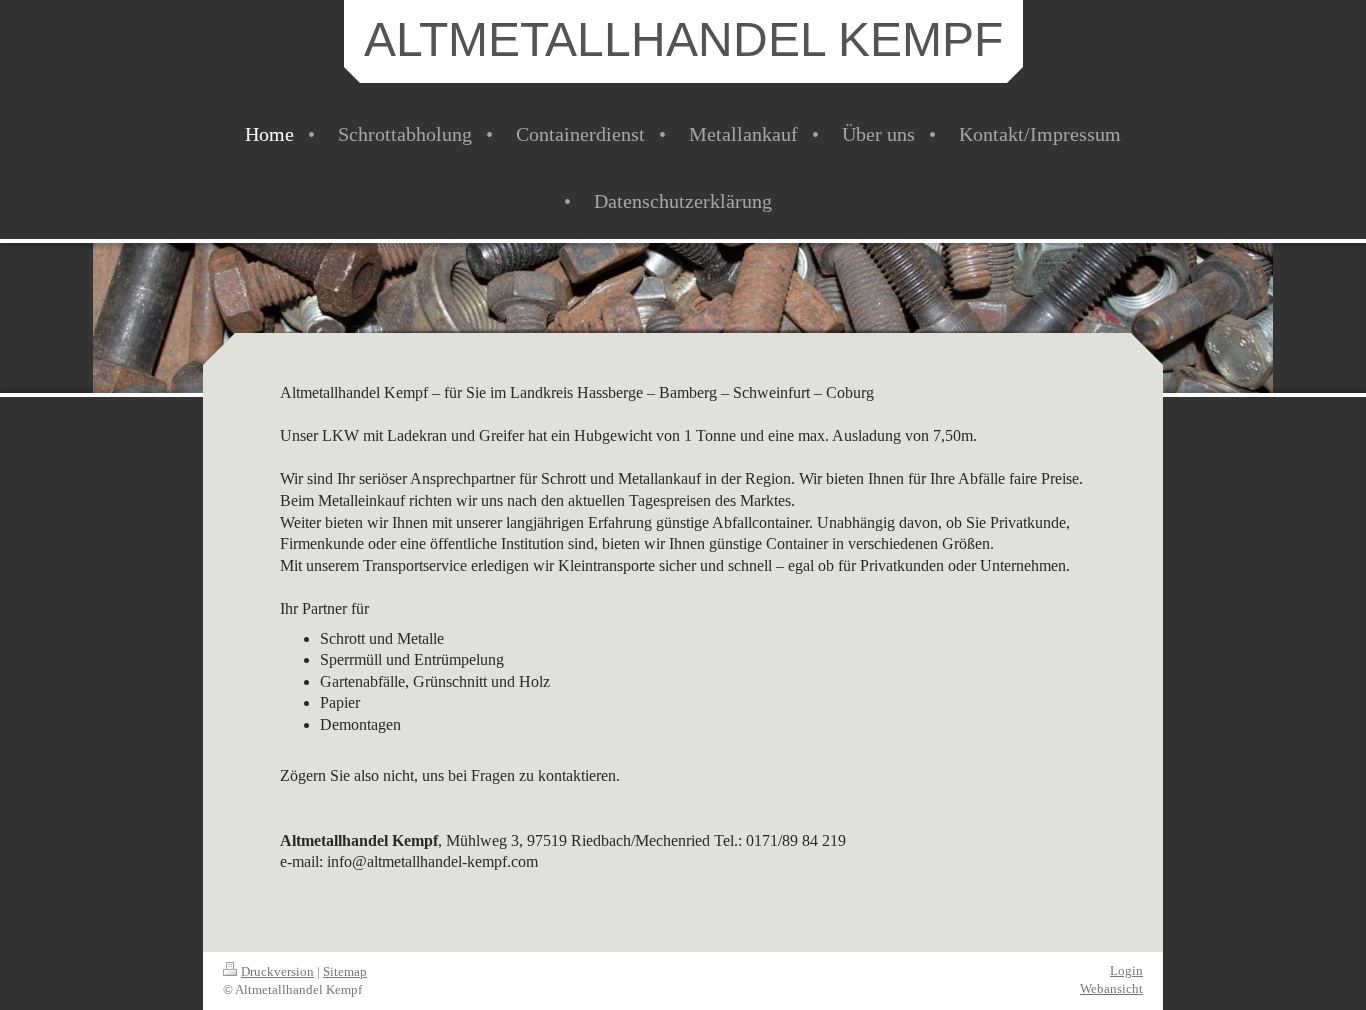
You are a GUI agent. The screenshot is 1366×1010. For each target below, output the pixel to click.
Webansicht (1111, 988)
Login (1126, 970)
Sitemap (345, 971)
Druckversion (277, 971)
